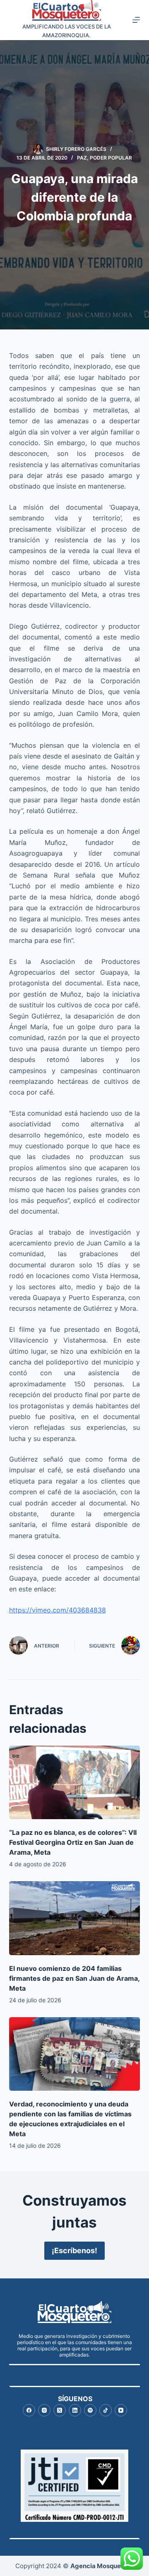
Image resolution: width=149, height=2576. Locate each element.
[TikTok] (106, 2410)
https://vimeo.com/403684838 (58, 1610)
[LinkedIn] (75, 2410)
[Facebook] (29, 2410)
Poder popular (111, 158)
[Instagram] (44, 2410)
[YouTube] (121, 2410)
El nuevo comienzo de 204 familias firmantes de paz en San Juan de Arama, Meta (74, 1978)
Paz (82, 158)
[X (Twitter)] (60, 2410)
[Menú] (136, 20)
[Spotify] (90, 2410)
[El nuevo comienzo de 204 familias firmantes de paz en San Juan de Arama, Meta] (75, 1918)
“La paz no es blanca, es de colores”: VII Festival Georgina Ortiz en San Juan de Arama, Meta (73, 1842)
